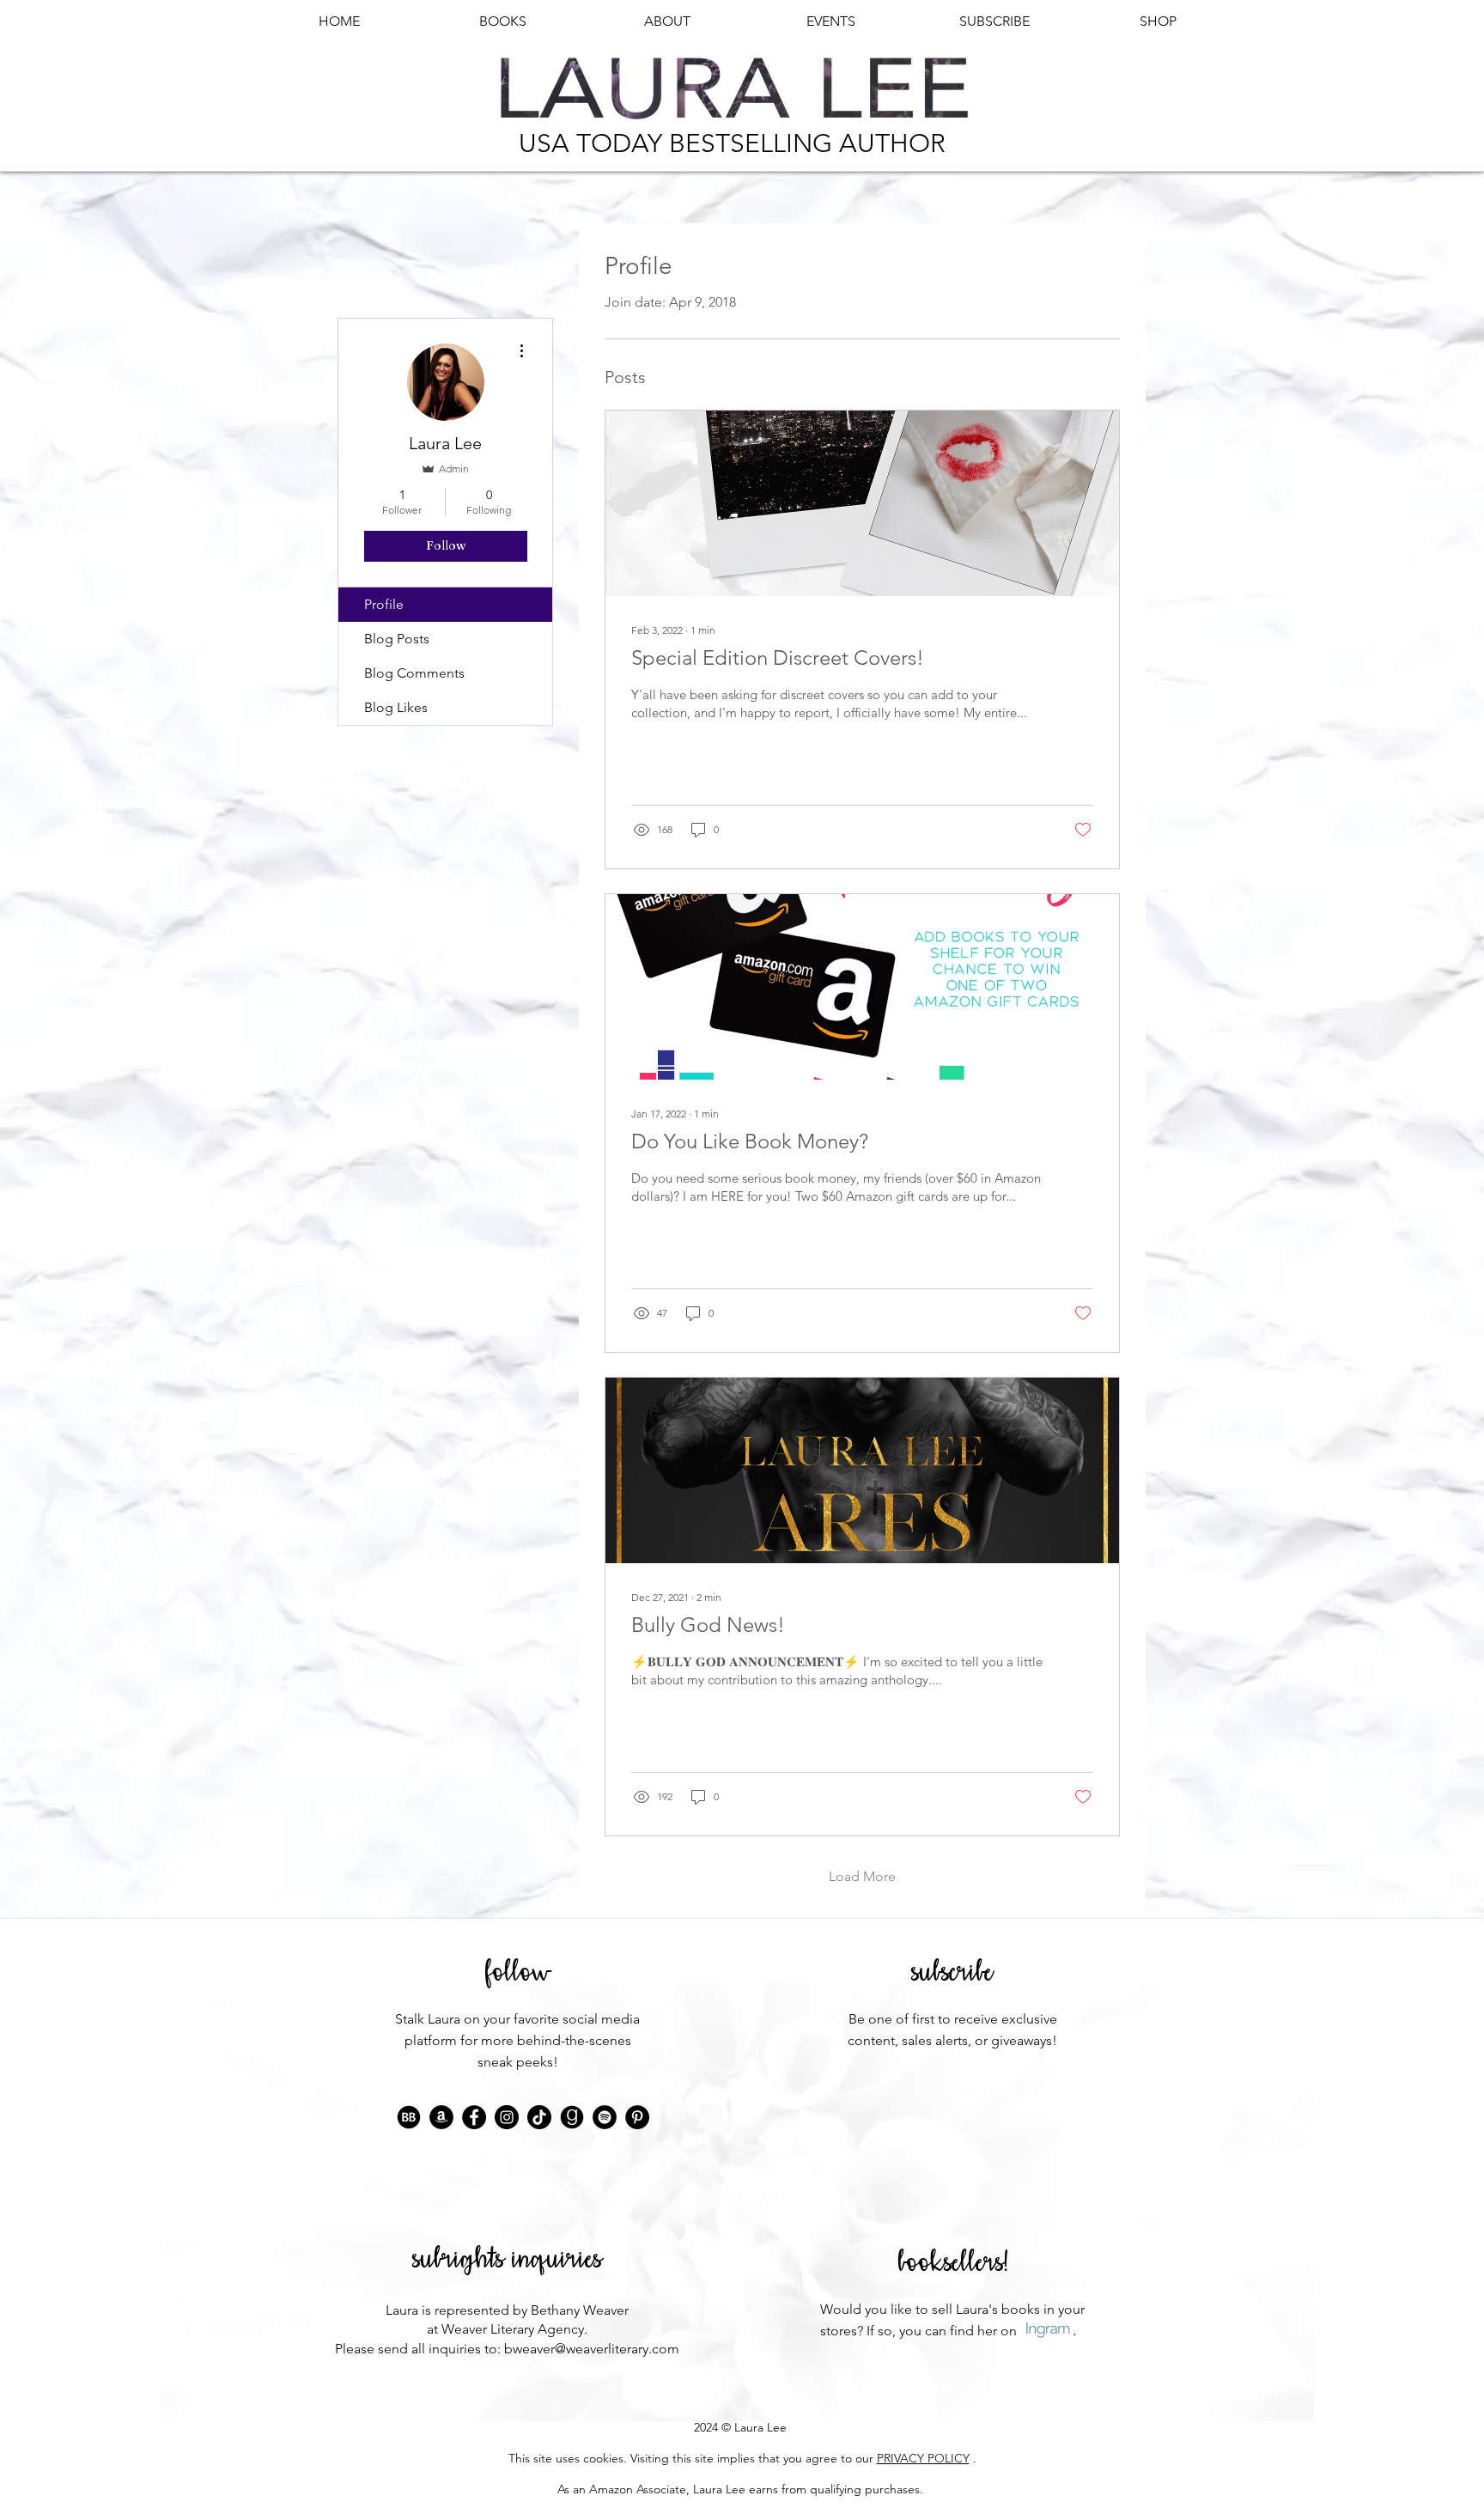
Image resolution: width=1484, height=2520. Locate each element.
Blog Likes (396, 707)
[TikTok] (539, 2117)
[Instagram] (507, 2117)
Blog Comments (414, 673)
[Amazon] (441, 2117)
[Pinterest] (637, 2117)
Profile (384, 604)
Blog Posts (397, 639)
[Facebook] (474, 2117)
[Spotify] (605, 2117)
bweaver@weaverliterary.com (592, 2349)
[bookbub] (409, 2117)
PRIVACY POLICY (923, 2458)
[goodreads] (572, 2117)
